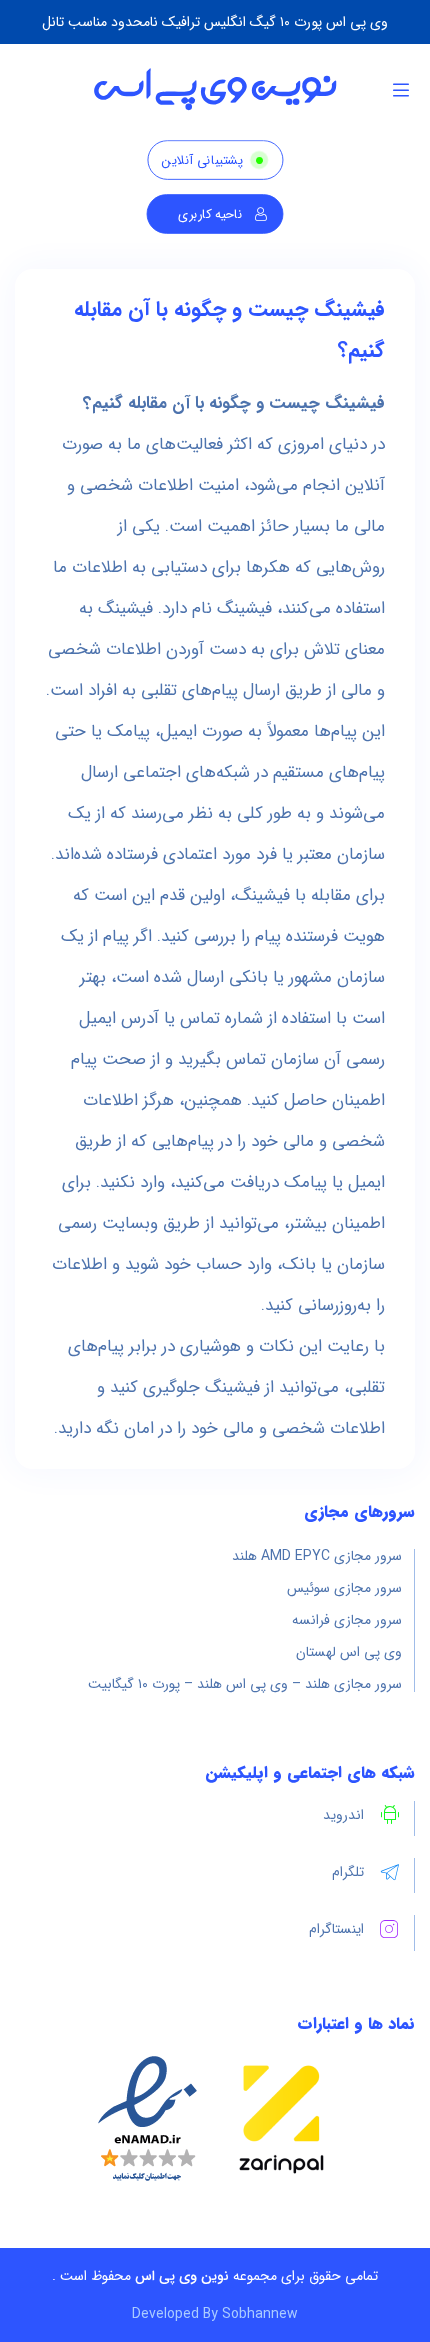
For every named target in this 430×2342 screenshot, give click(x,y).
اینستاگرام (336, 1929)
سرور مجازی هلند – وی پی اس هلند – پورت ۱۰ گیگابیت (245, 1684)
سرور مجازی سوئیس (344, 1588)
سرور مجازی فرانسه (347, 1620)
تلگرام (348, 1872)
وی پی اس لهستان (349, 1652)
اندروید (343, 1815)
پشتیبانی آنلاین (202, 160)
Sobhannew (260, 2314)
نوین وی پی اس (182, 2276)
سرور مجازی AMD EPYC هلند (317, 1556)
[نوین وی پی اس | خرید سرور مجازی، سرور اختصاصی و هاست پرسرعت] (215, 89)
